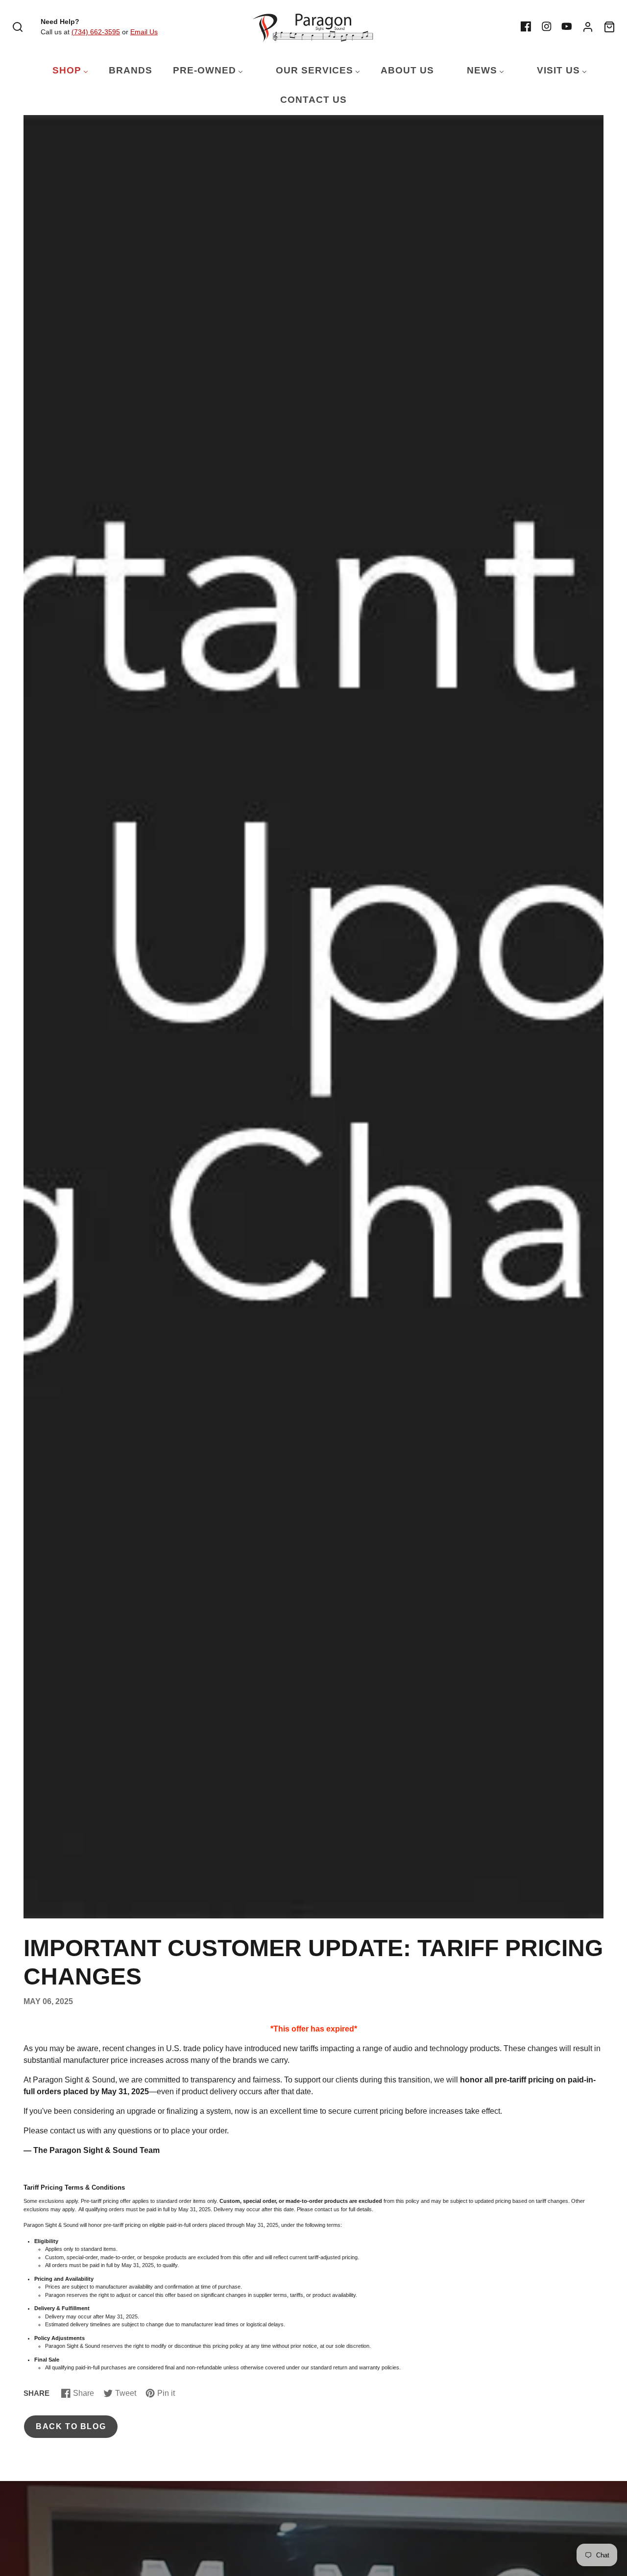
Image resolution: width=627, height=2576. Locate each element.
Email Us (144, 32)
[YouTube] (567, 26)
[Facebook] (526, 26)
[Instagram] (547, 26)
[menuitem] (64, 71)
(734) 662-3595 (96, 32)
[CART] (609, 27)
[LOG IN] (588, 27)
